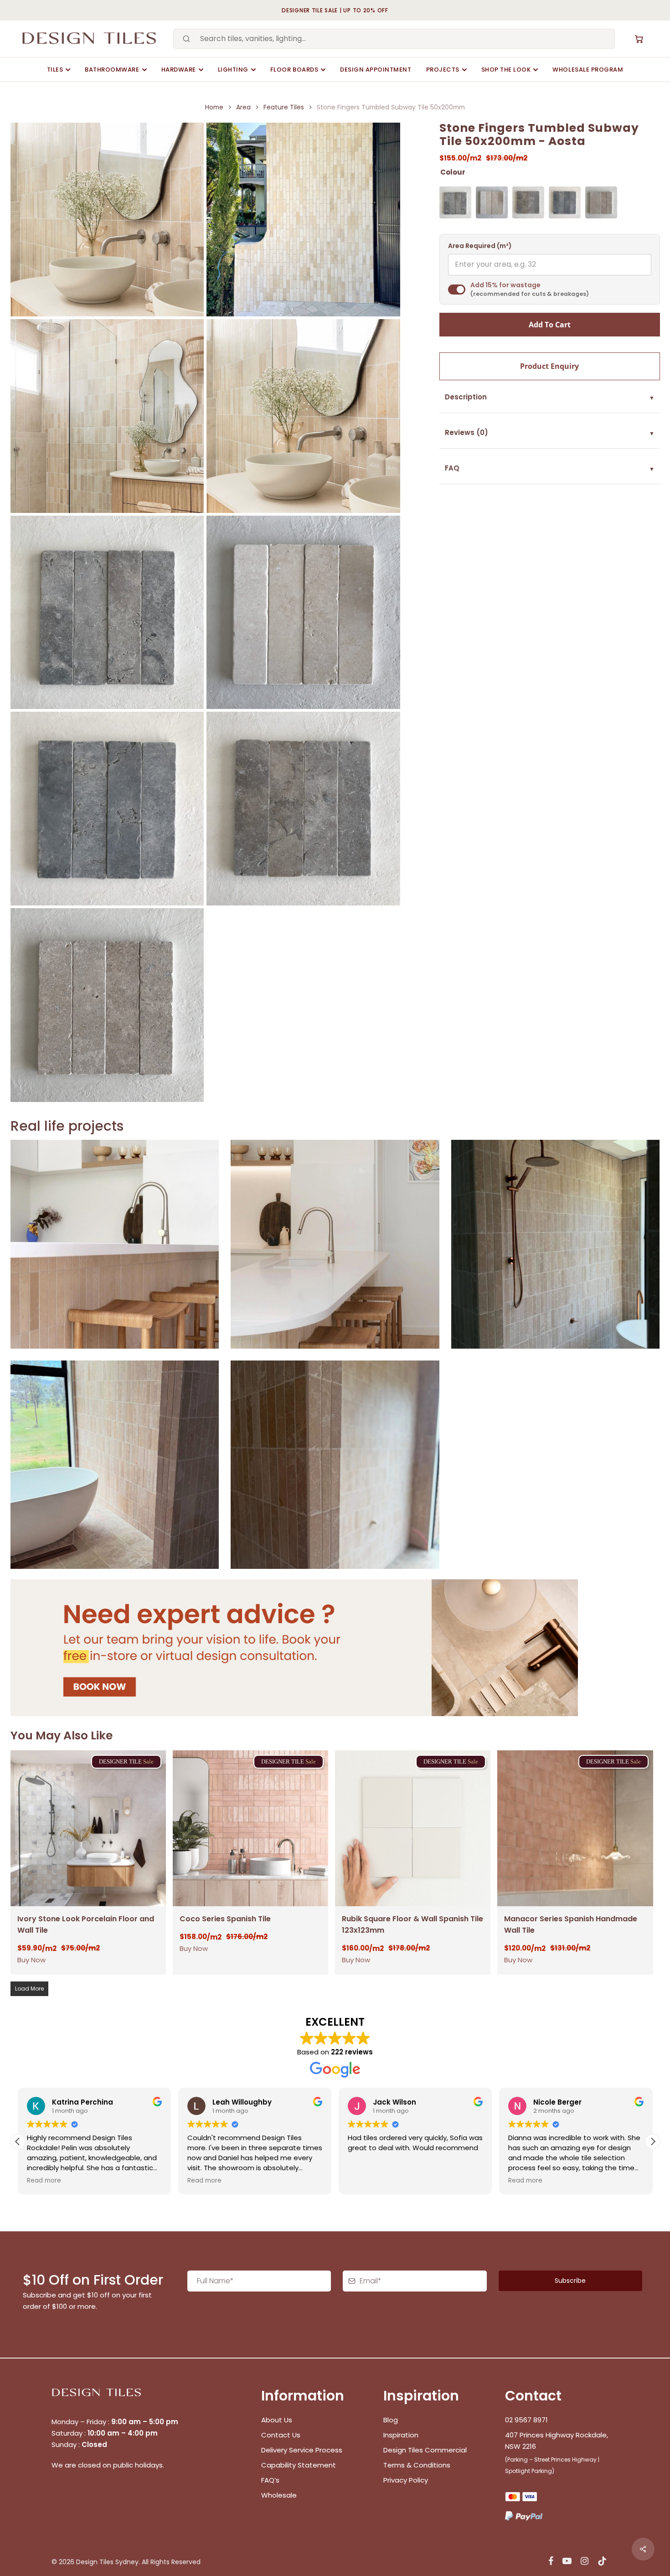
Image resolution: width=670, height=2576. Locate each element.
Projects (443, 70)
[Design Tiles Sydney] (90, 39)
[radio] (455, 202)
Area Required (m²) (480, 246)
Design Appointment (376, 70)
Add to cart (550, 325)
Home (214, 107)
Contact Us (281, 2435)
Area (243, 107)
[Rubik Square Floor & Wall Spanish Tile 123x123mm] (413, 1828)
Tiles (55, 70)
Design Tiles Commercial (425, 2450)
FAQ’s (270, 2480)
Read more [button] (44, 2181)
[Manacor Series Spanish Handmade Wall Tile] (575, 1828)
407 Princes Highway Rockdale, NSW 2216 (557, 2441)
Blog (391, 2420)
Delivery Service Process (302, 2450)
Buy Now (31, 1960)
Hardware (179, 70)
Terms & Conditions (417, 2465)
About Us (277, 2420)
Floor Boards (294, 70)
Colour (453, 172)
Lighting (233, 70)
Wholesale (279, 2495)
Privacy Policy (406, 2480)
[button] (653, 2141)
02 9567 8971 (526, 2420)
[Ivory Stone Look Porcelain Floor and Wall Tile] (88, 1828)
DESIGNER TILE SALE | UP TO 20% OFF (335, 10)
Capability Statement (299, 2465)
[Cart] (639, 39)
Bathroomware (112, 70)
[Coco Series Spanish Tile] (250, 1828)
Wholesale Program (588, 70)
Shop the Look (506, 70)
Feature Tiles (284, 107)
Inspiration (401, 2435)
